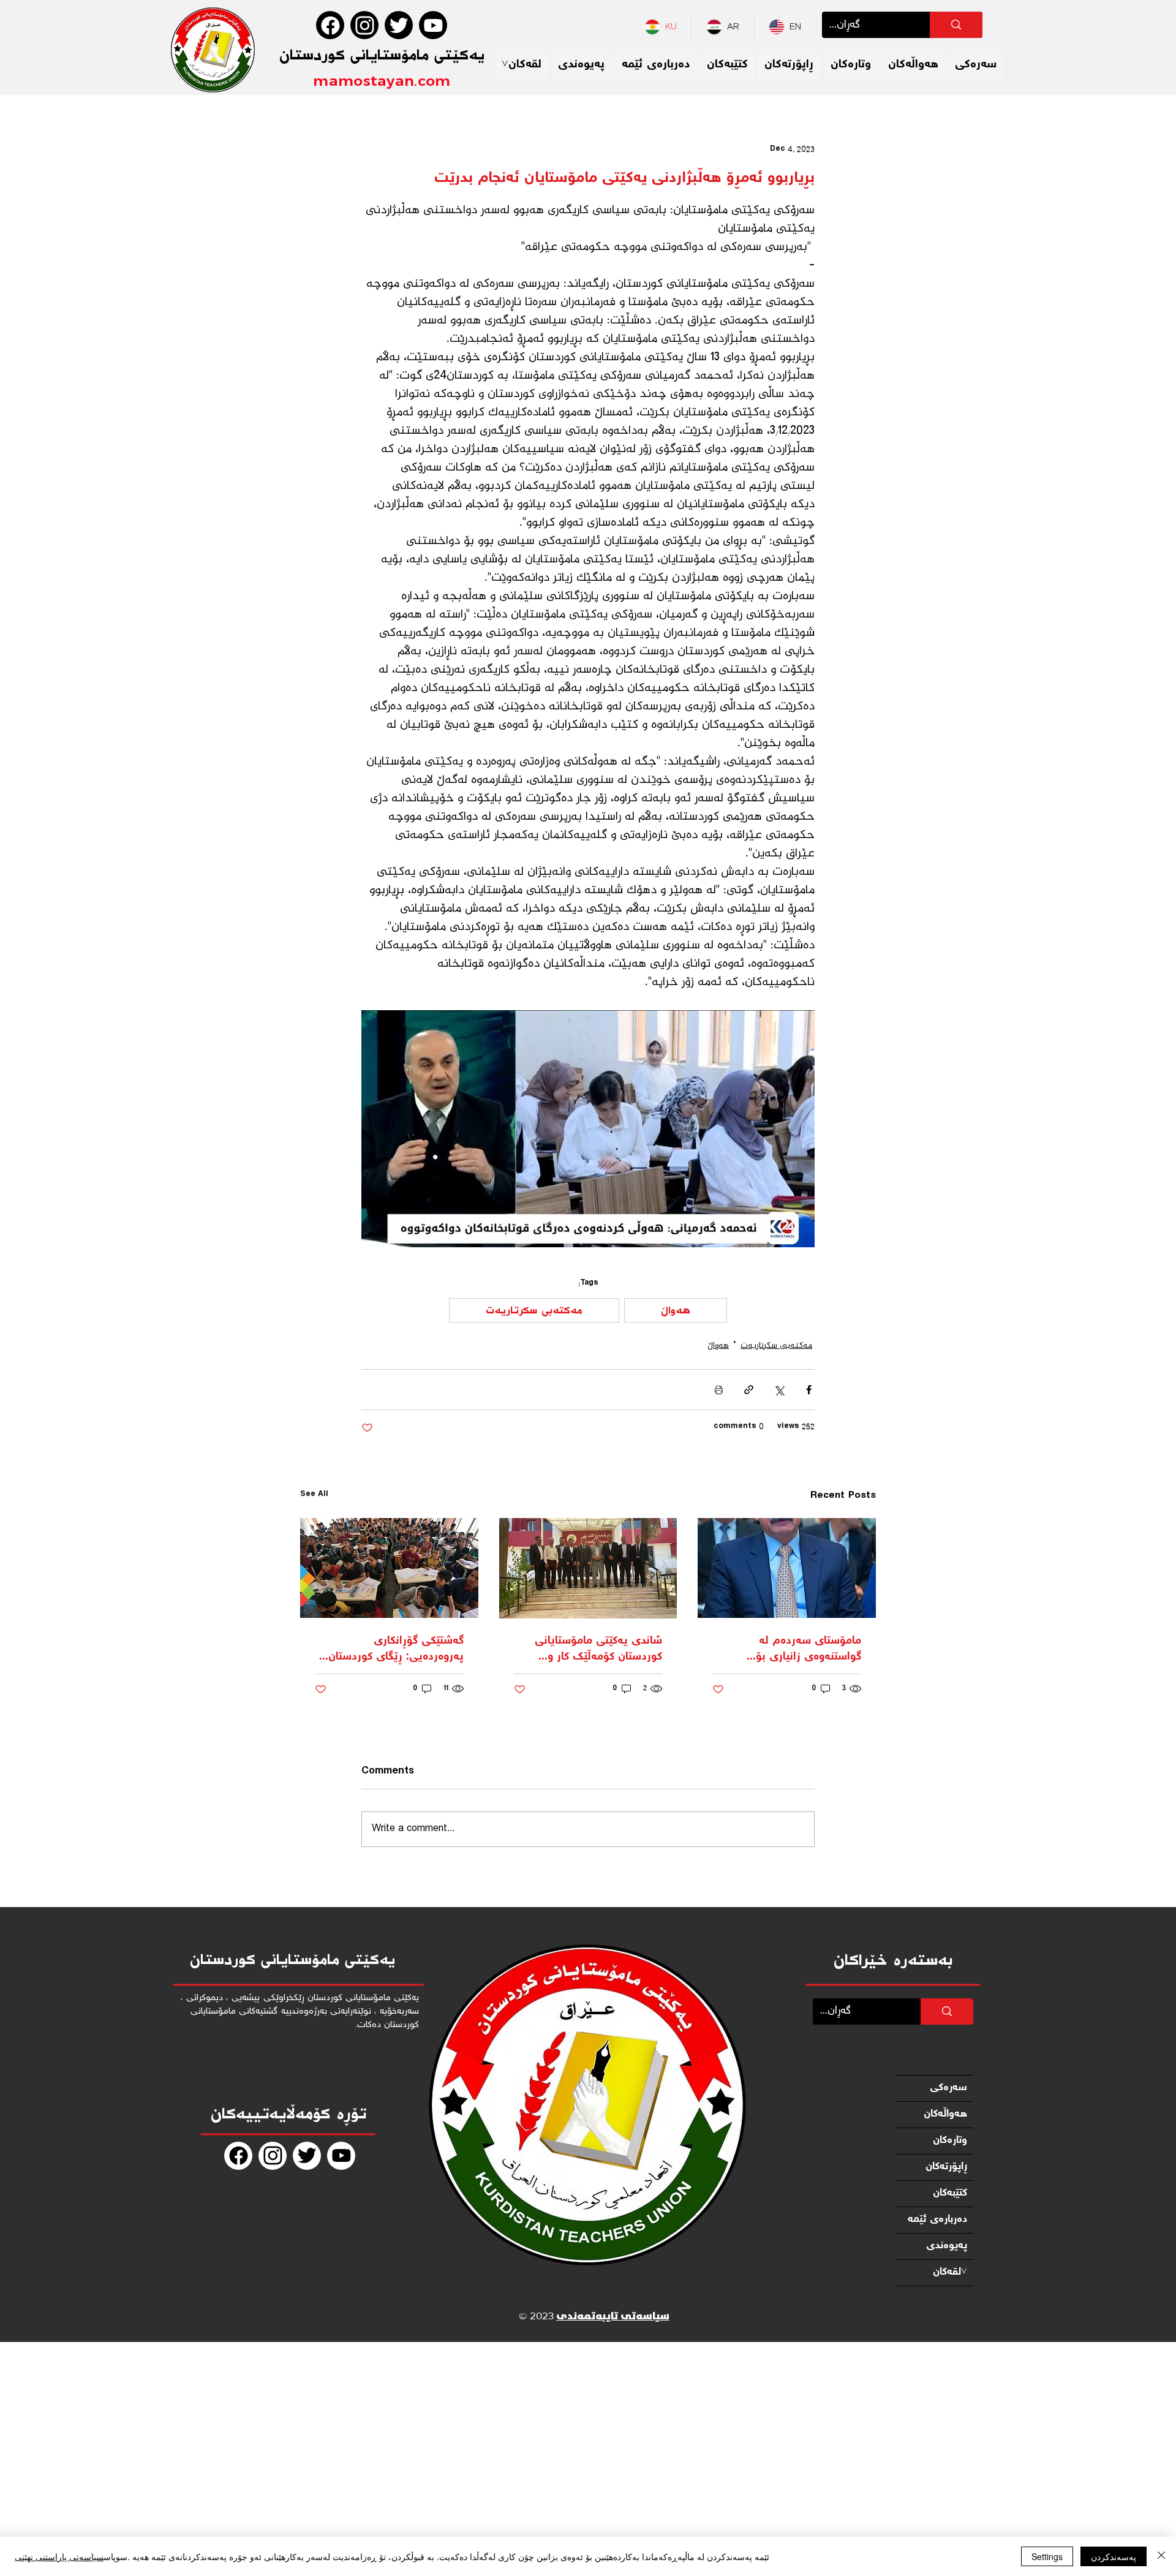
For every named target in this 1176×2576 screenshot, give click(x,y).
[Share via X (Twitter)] (779, 1390)
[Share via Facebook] (809, 1390)
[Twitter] (399, 25)
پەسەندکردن (1114, 2556)
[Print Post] (719, 1390)
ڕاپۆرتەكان (946, 2167)
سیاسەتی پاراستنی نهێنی (59, 2556)
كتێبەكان (950, 2193)
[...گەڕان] (956, 25)
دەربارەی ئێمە (937, 2220)
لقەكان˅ (950, 2272)
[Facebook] (330, 25)
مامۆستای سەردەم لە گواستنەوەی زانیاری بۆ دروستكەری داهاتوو (809, 1649)
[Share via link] (749, 1390)
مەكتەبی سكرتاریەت (534, 1310)
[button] (522, 65)
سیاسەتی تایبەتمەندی (612, 2317)
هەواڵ (676, 1310)
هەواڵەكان (945, 2114)
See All (314, 1495)
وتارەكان (950, 2141)
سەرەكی (948, 2088)
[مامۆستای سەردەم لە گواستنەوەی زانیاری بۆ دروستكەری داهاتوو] (787, 1568)
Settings (1047, 2556)
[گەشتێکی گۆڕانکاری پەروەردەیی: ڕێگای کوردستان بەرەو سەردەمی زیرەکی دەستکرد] (389, 1568)
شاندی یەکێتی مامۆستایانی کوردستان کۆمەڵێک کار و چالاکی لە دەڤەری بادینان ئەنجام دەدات (598, 1649)
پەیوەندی (947, 2246)
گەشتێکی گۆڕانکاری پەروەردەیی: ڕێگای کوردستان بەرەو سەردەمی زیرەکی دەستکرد (396, 1649)
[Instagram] (364, 25)
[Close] (1161, 2556)
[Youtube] (433, 25)
